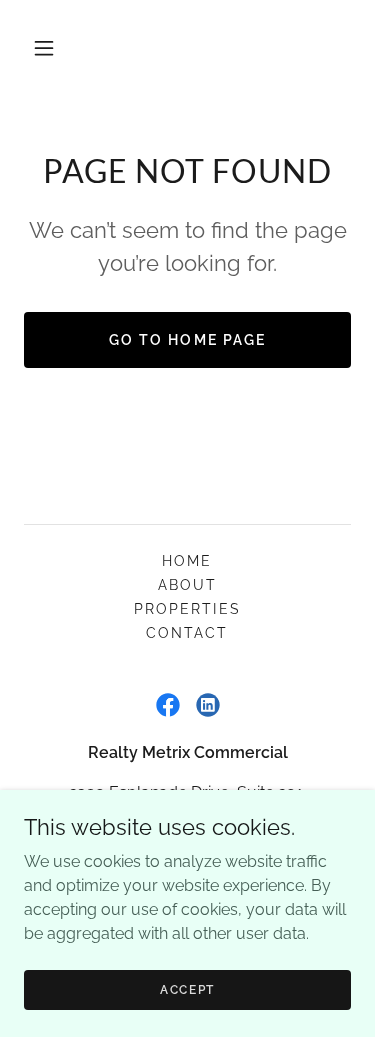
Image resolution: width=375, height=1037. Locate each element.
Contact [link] (187, 633)
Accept (187, 989)
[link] (168, 705)
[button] (44, 48)
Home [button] (187, 561)
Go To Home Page (187, 340)
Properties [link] (187, 609)
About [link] (187, 585)
